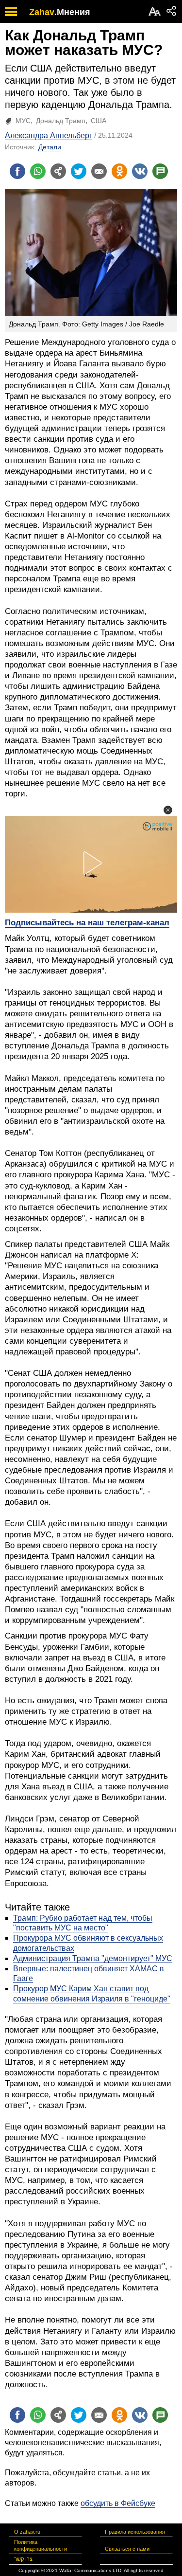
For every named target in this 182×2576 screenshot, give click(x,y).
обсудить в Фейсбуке (118, 2503)
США (99, 121)
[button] (168, 810)
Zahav (42, 12)
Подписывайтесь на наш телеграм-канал (87, 923)
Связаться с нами (127, 2549)
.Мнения (72, 12)
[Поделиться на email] (99, 171)
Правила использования (135, 2532)
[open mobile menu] (11, 11)
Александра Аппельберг (49, 135)
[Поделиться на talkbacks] (160, 171)
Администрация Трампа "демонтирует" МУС (93, 1958)
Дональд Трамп (61, 121)
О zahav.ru (27, 2532)
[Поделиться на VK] (140, 171)
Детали (50, 147)
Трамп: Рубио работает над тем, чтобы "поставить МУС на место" (83, 1923)
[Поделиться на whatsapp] (38, 171)
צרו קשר (23, 2559)
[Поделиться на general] (58, 171)
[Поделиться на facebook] (17, 171)
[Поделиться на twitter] (79, 171)
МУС (23, 121)
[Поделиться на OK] (119, 171)
